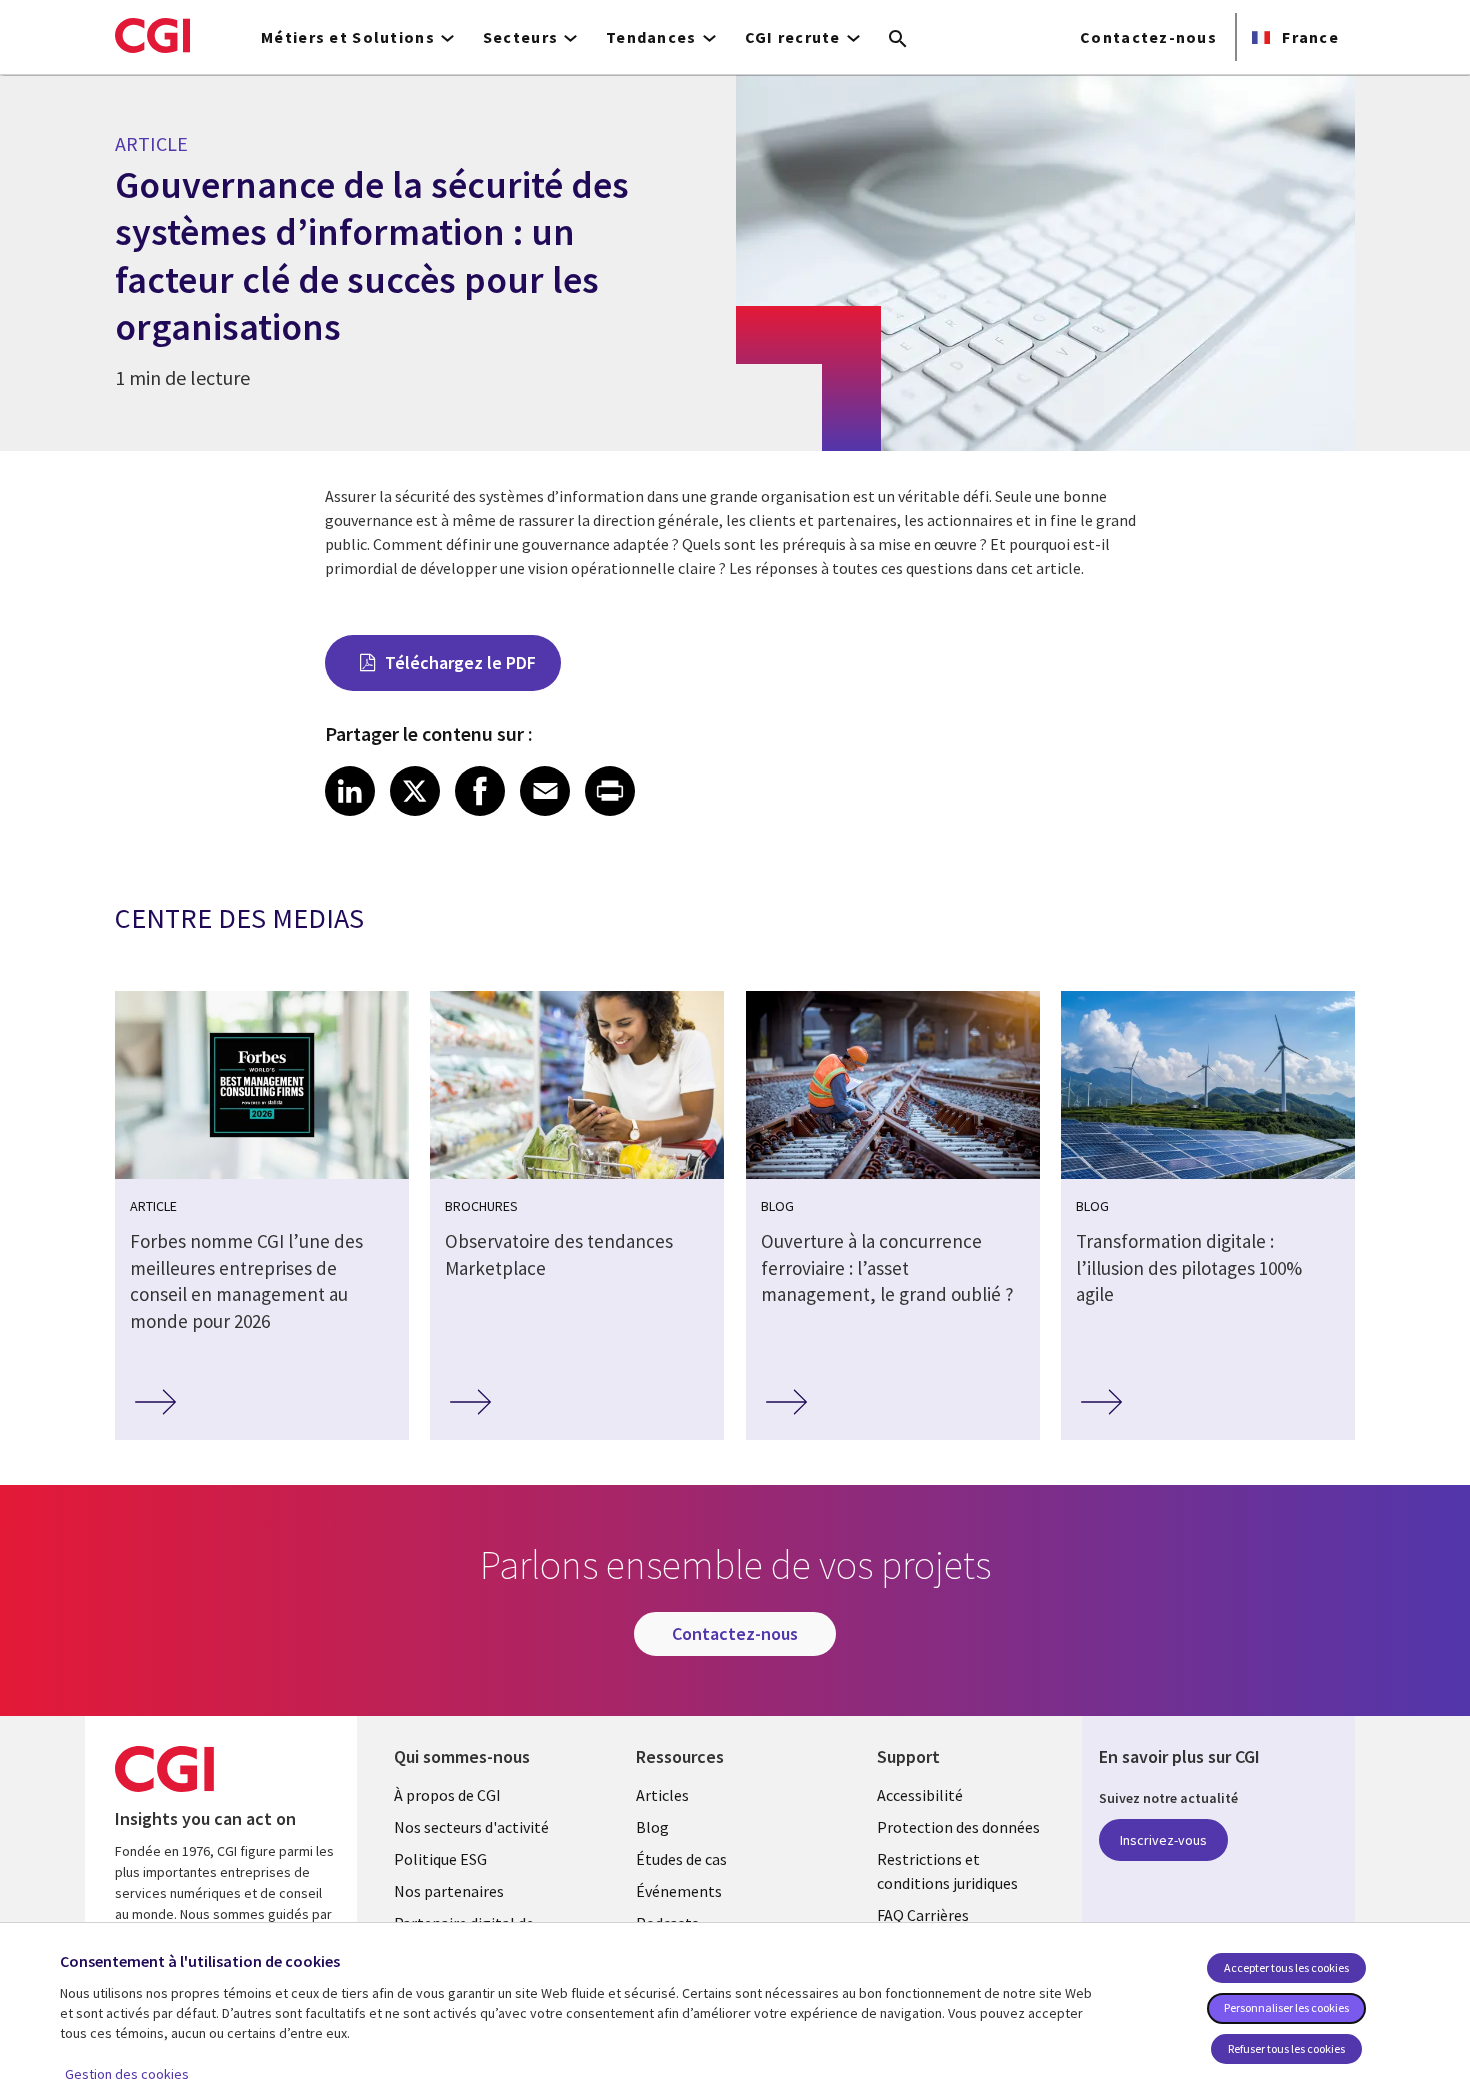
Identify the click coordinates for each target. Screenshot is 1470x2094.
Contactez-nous (1148, 37)
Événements (679, 1891)
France (1308, 37)
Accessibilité (920, 1795)
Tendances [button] (651, 37)
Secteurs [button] (520, 37)
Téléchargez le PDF (460, 662)
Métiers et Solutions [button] (348, 37)
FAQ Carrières (923, 1915)
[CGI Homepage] (152, 35)
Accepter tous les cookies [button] (1286, 1967)
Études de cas (681, 1859)
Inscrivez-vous (1163, 1840)
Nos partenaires (449, 1891)
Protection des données (958, 1827)
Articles (662, 1795)
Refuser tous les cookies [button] (1286, 2048)
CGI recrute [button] (793, 37)
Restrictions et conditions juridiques (947, 1871)
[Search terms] (898, 40)
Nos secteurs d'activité (471, 1827)
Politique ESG (440, 1859)
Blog (652, 1827)
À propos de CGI (447, 1795)
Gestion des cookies (127, 2074)
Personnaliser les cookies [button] (1286, 2007)
